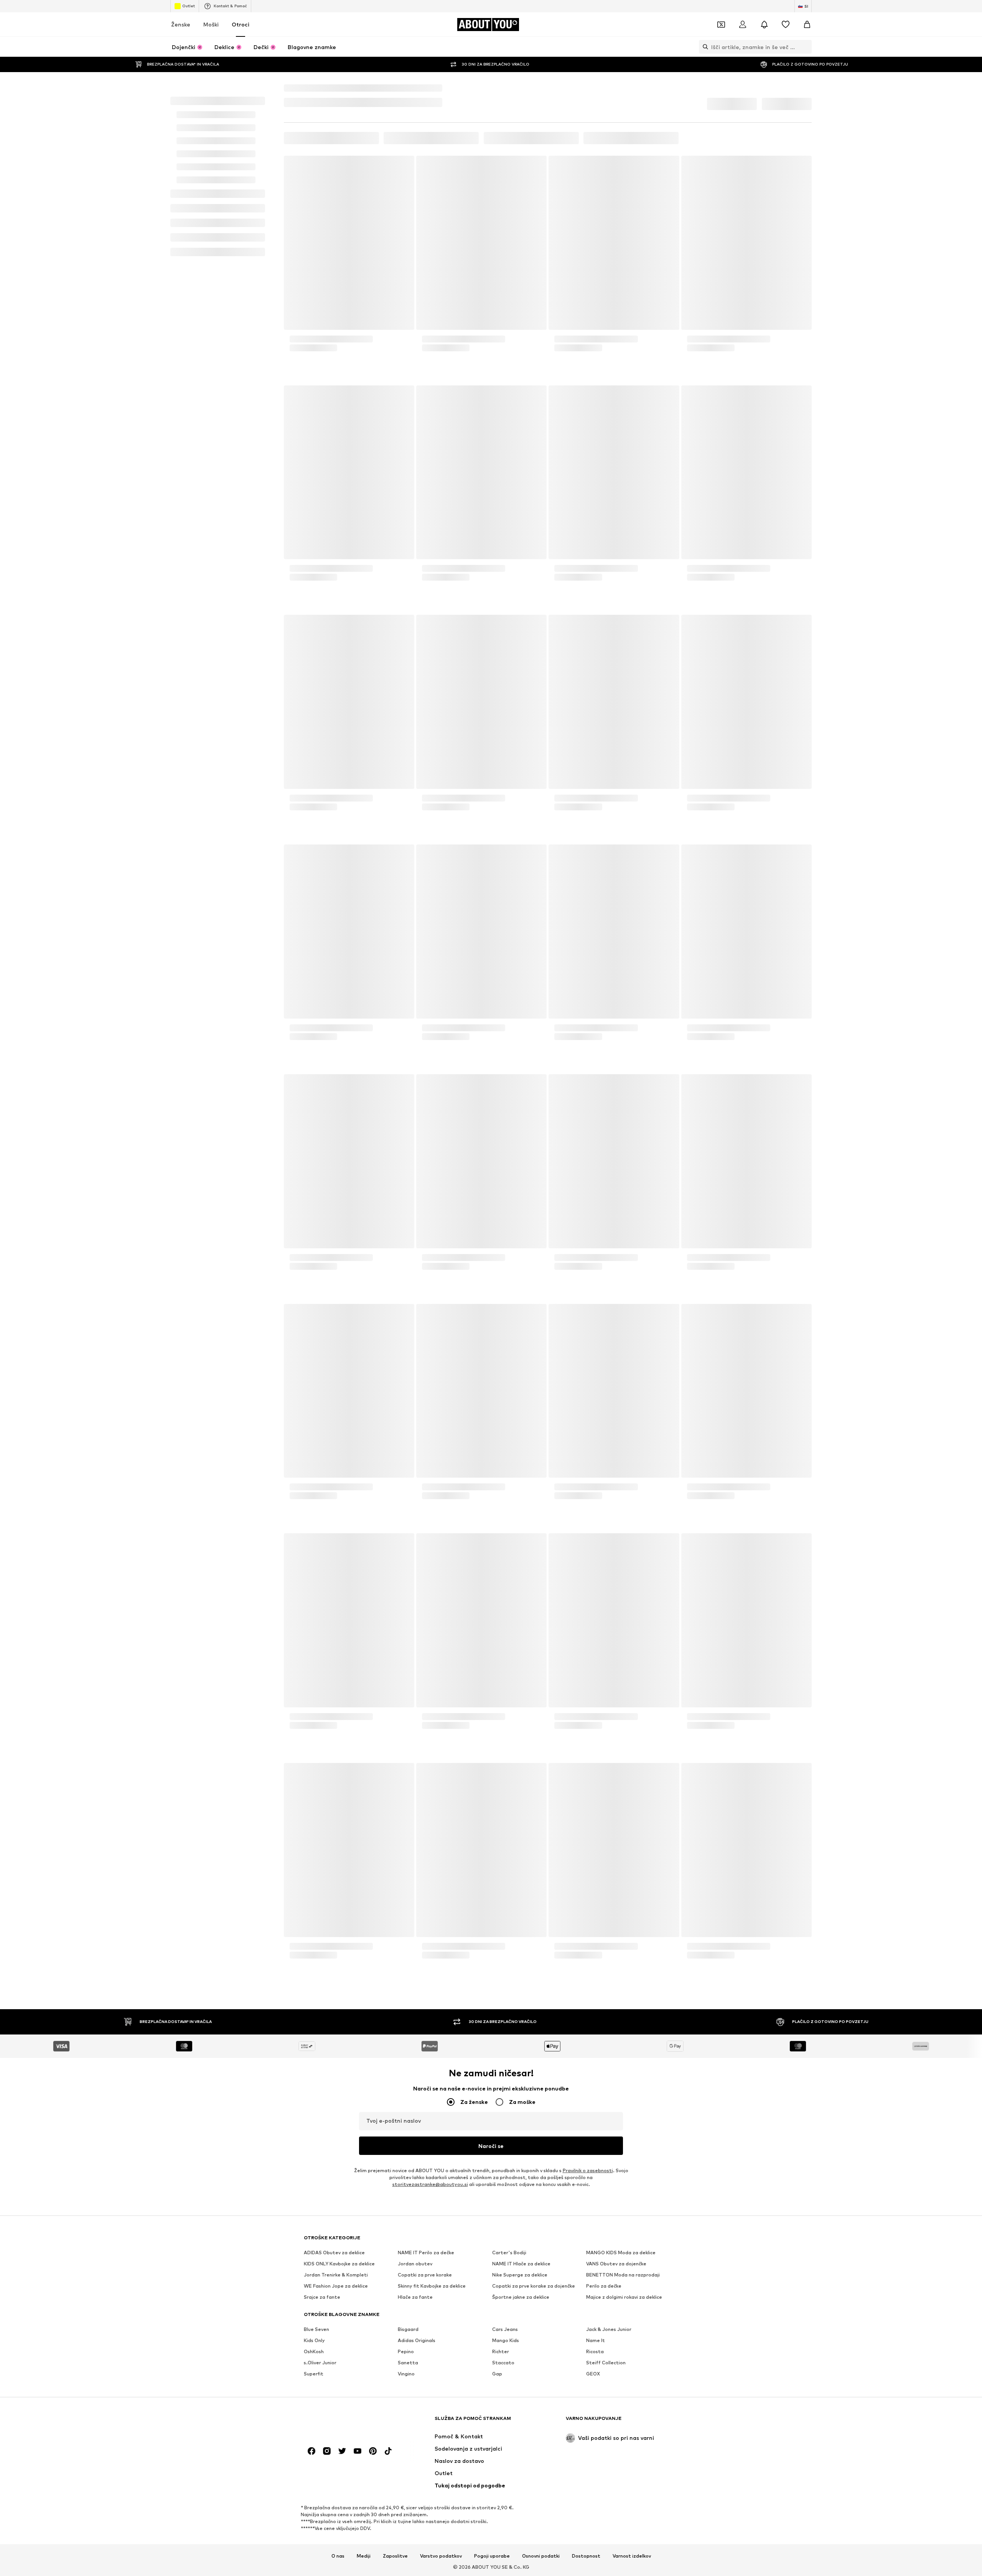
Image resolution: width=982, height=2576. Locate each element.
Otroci (241, 41)
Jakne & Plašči (382, 186)
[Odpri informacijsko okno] (807, 8)
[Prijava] (743, 41)
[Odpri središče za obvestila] (764, 41)
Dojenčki (318, 186)
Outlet (189, 23)
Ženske (181, 41)
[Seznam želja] (786, 41)
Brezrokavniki (424, 186)
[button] (731, 199)
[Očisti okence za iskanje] (806, 64)
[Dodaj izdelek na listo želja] (401, 256)
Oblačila (346, 186)
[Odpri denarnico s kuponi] (721, 41)
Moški (211, 41)
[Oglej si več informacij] (349, 453)
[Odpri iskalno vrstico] (704, 64)
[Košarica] (807, 41)
